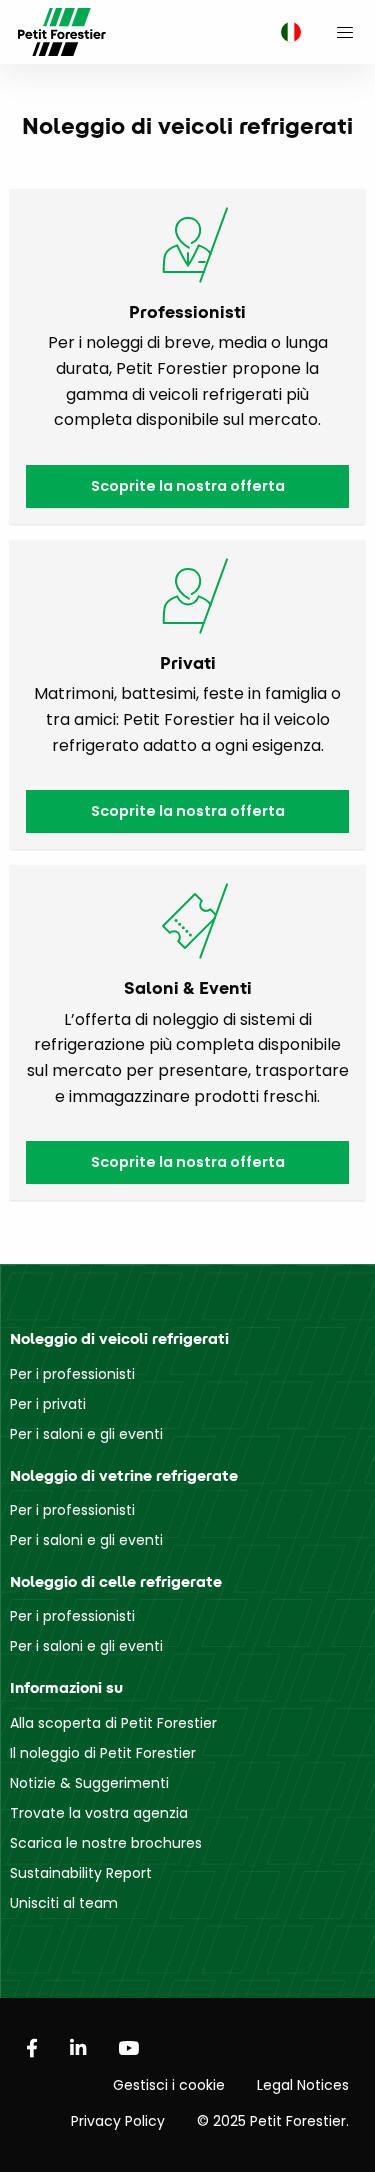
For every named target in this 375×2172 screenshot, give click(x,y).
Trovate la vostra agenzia (99, 1813)
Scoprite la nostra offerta (188, 486)
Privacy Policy (118, 2121)
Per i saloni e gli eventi (86, 1434)
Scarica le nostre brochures (106, 1843)
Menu (345, 32)
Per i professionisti (72, 1374)
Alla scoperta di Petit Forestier (113, 1723)
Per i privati (48, 1404)
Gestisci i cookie (169, 2085)
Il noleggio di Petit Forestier (103, 1753)
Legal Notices (303, 2085)
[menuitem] (286, 32)
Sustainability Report (81, 1873)
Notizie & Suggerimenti (89, 1783)
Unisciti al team (64, 1903)
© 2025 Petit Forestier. (273, 2121)
